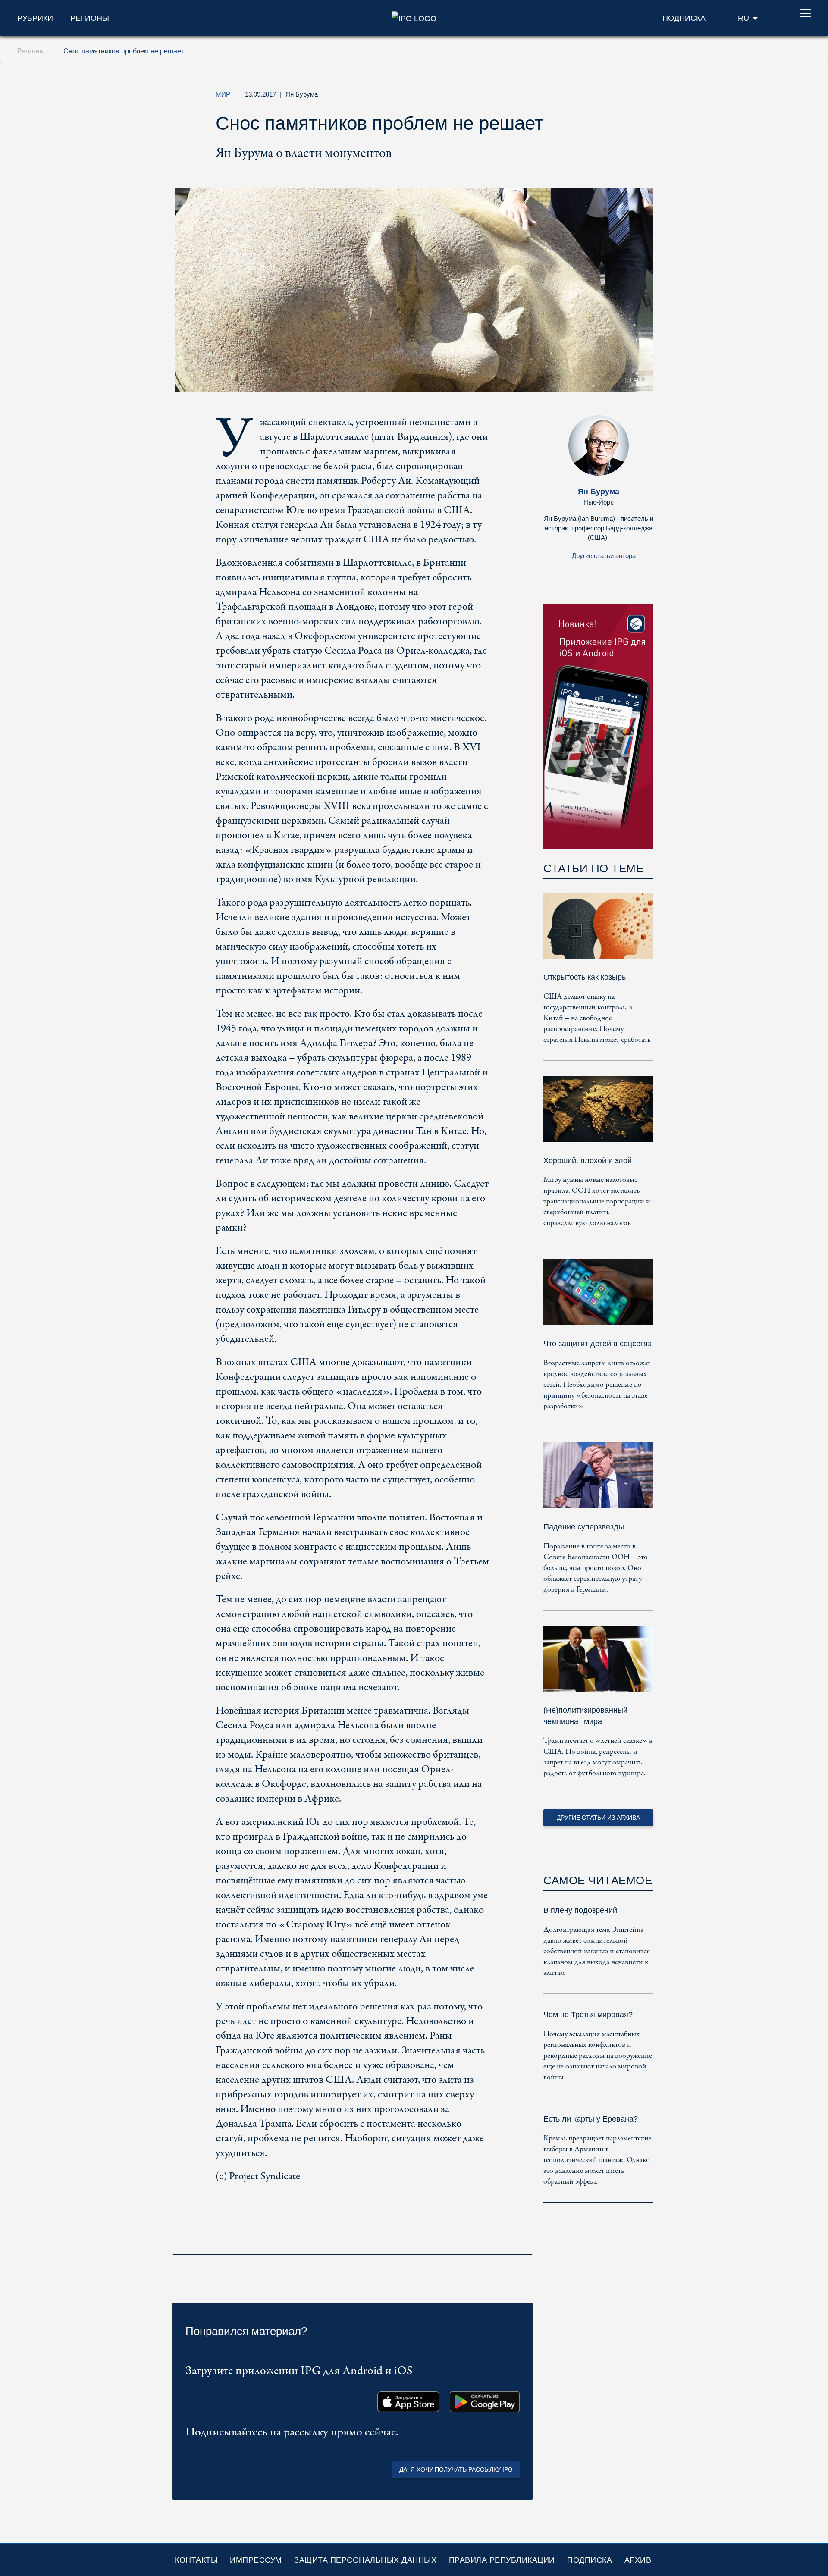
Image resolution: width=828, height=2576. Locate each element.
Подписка (590, 2560)
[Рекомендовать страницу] (602, 97)
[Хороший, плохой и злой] (598, 1115)
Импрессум (256, 2560)
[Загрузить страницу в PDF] (524, 2243)
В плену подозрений (580, 1910)
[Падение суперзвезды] (598, 1481)
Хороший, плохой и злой (588, 1160)
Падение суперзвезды (584, 1527)
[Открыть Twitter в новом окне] (562, 97)
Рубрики (35, 18)
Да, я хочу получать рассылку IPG (456, 2469)
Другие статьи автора (604, 556)
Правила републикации (502, 2560)
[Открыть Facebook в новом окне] (582, 97)
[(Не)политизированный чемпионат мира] (598, 1665)
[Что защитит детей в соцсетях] (598, 1298)
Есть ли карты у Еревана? (591, 2119)
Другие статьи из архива (598, 1818)
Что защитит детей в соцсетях (597, 1344)
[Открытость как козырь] (598, 932)
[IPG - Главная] (414, 18)
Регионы (90, 18)
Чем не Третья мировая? (588, 2015)
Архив (638, 2560)
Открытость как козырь (585, 977)
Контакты (196, 2560)
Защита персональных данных (365, 2560)
